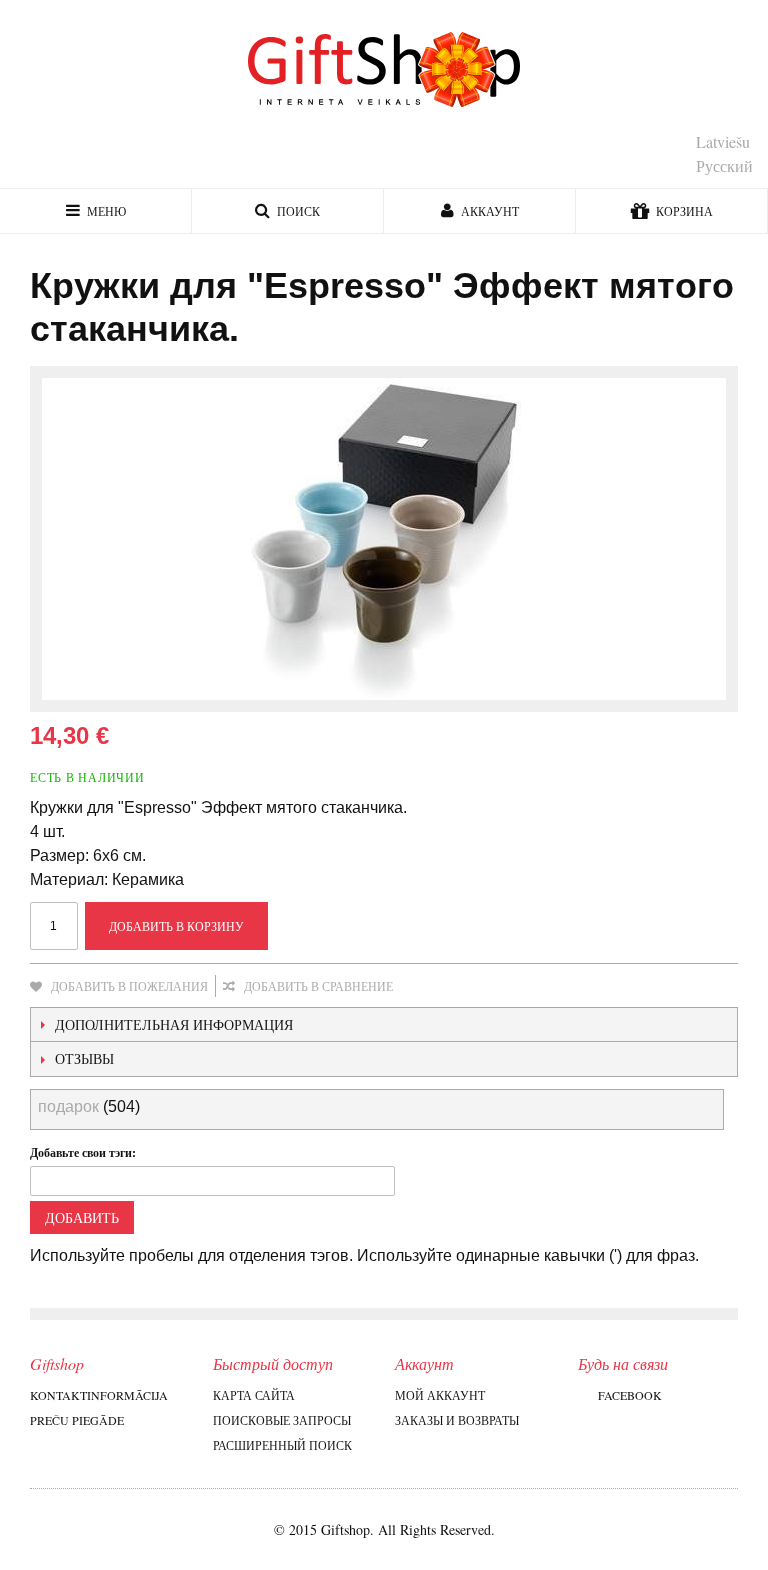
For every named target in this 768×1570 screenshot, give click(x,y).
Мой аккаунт (440, 1395)
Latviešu (723, 141)
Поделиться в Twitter (515, 987)
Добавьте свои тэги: (83, 1152)
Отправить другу (435, 987)
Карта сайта (254, 1395)
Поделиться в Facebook (475, 987)
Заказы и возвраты (457, 1420)
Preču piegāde (77, 1420)
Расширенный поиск (282, 1445)
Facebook (630, 1395)
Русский (724, 165)
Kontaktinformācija (99, 1395)
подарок (68, 1106)
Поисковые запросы (282, 1420)
